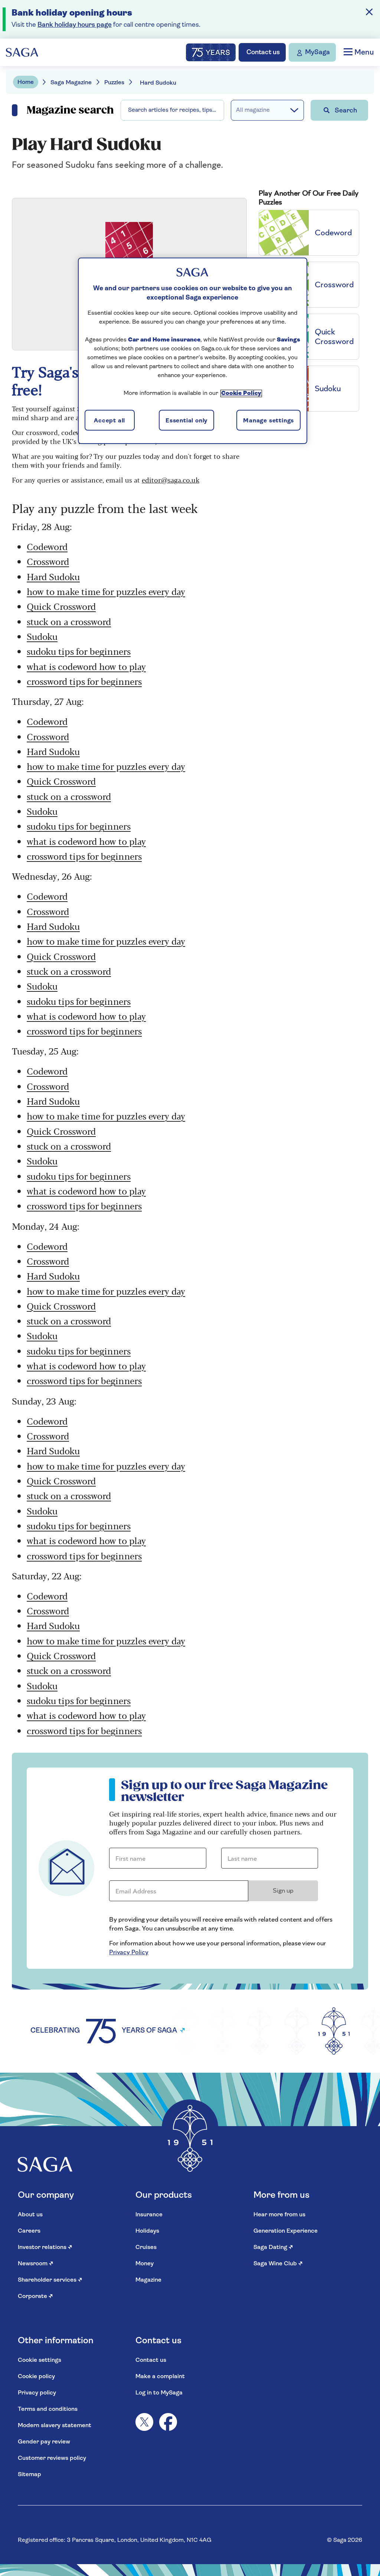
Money (145, 2264)
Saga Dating (273, 2248)
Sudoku (42, 636)
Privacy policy (37, 2393)
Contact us (151, 2360)
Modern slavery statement (55, 2426)
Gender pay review (44, 2442)
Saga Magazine (71, 83)
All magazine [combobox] (253, 110)
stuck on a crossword (69, 621)
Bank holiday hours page (75, 25)
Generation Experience (286, 2231)
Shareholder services (50, 2280)
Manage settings (268, 421)
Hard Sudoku (53, 576)
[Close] (369, 12)
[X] (144, 2422)
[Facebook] (168, 2422)
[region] (193, 351)
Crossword (48, 561)
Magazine (148, 2280)
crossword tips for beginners (84, 681)
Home (26, 82)
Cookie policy (36, 2377)
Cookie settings (40, 2360)
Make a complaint (160, 2377)
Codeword (47, 546)
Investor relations (45, 2248)
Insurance (149, 2215)
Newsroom (36, 2264)
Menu (363, 53)
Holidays (147, 2231)
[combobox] (172, 110)
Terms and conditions (48, 2409)
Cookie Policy (241, 393)
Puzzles (114, 83)
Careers (29, 2231)
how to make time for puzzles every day (106, 591)
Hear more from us (279, 2215)
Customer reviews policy (52, 2458)
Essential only (186, 421)
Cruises (146, 2248)
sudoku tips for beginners (79, 651)
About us (30, 2215)
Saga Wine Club (278, 2264)
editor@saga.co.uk (171, 480)
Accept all (109, 421)
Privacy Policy (129, 1952)
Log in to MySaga (159, 2393)
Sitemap (30, 2475)
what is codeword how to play (86, 666)
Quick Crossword (61, 606)
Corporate (35, 2297)
